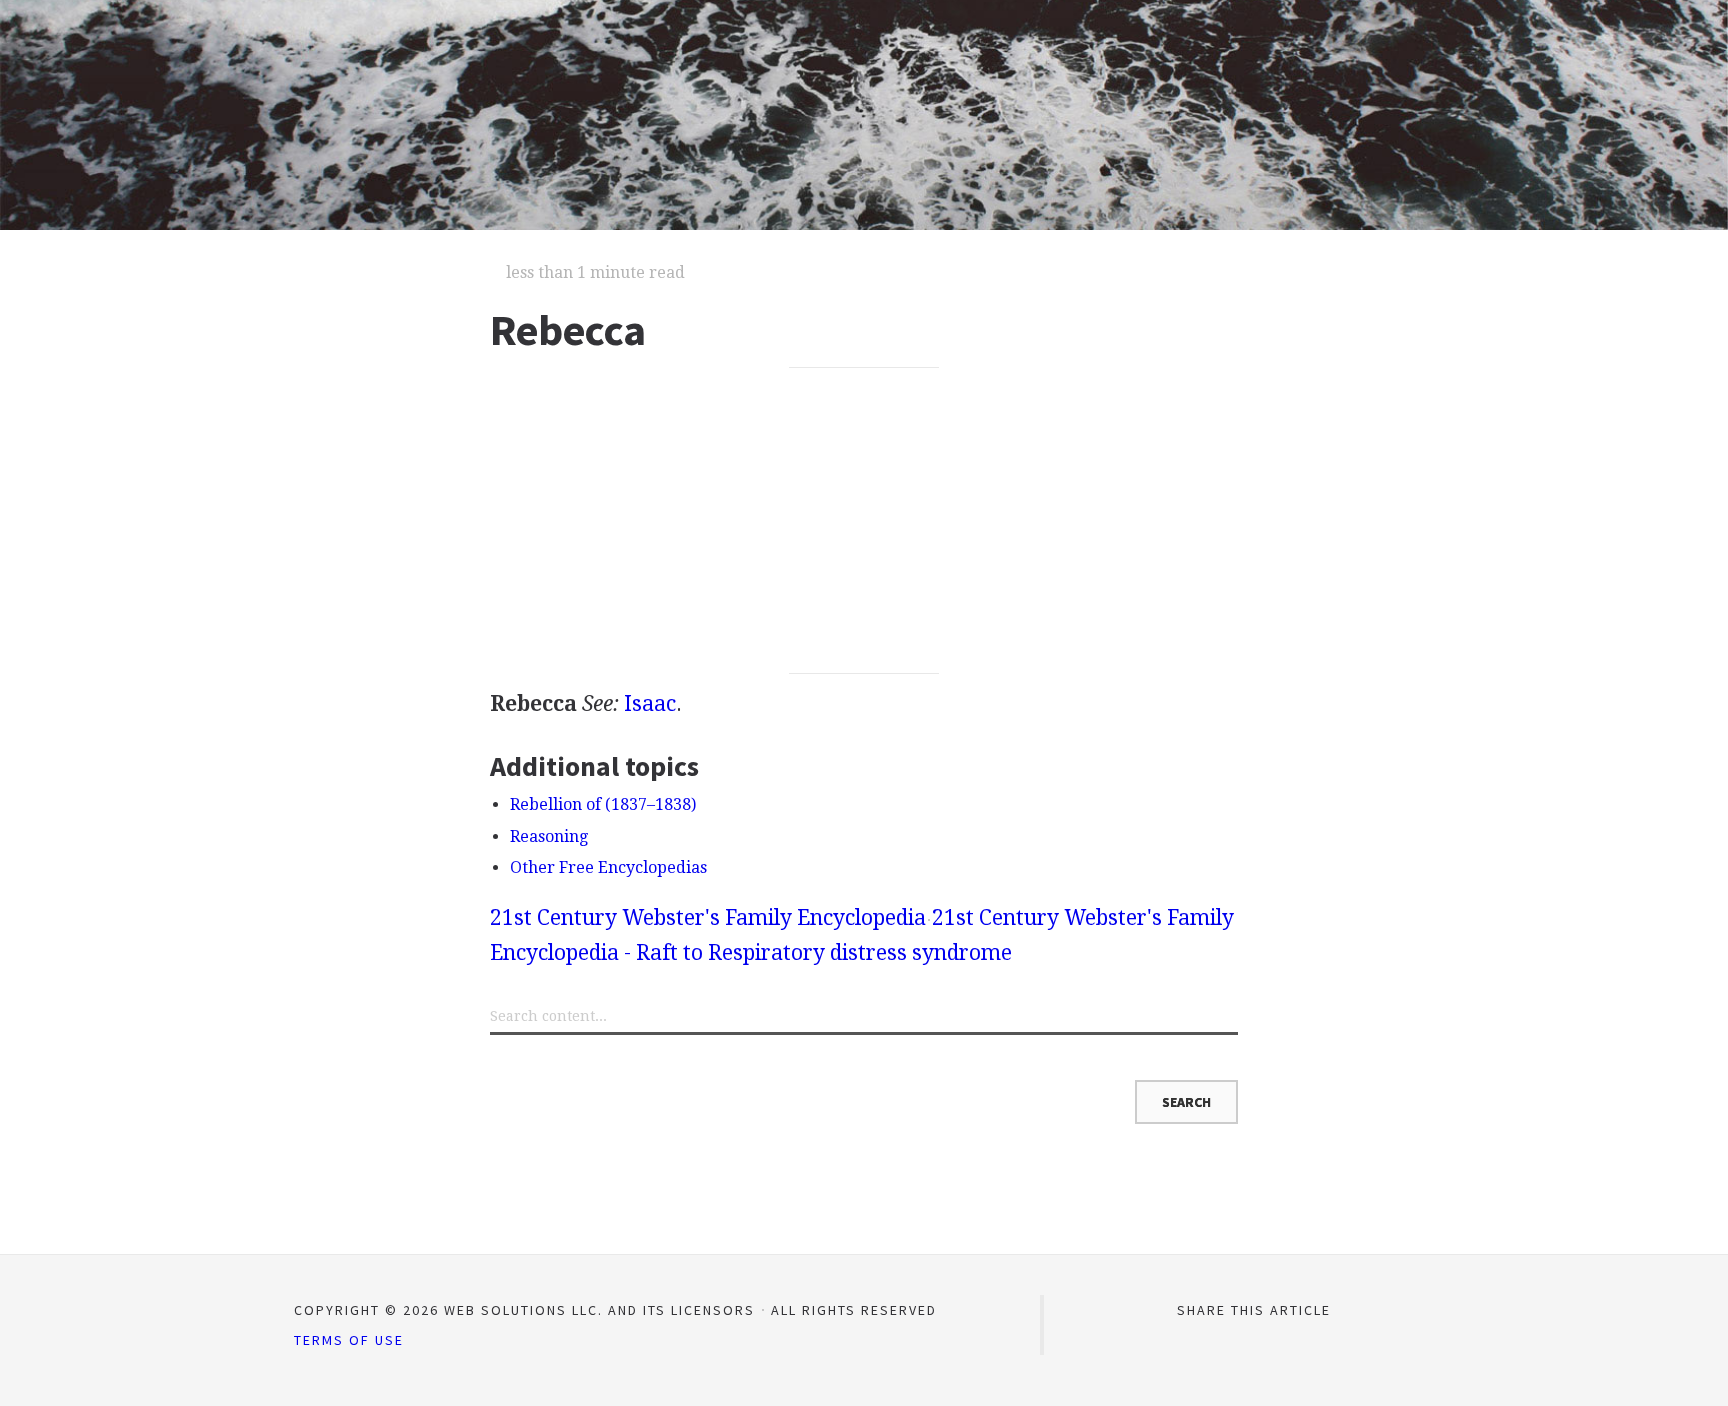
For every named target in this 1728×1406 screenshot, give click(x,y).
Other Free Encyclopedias (608, 867)
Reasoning (549, 836)
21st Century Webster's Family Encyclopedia (708, 917)
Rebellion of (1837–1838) (603, 804)
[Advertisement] (864, 521)
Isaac (650, 703)
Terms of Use (349, 1340)
